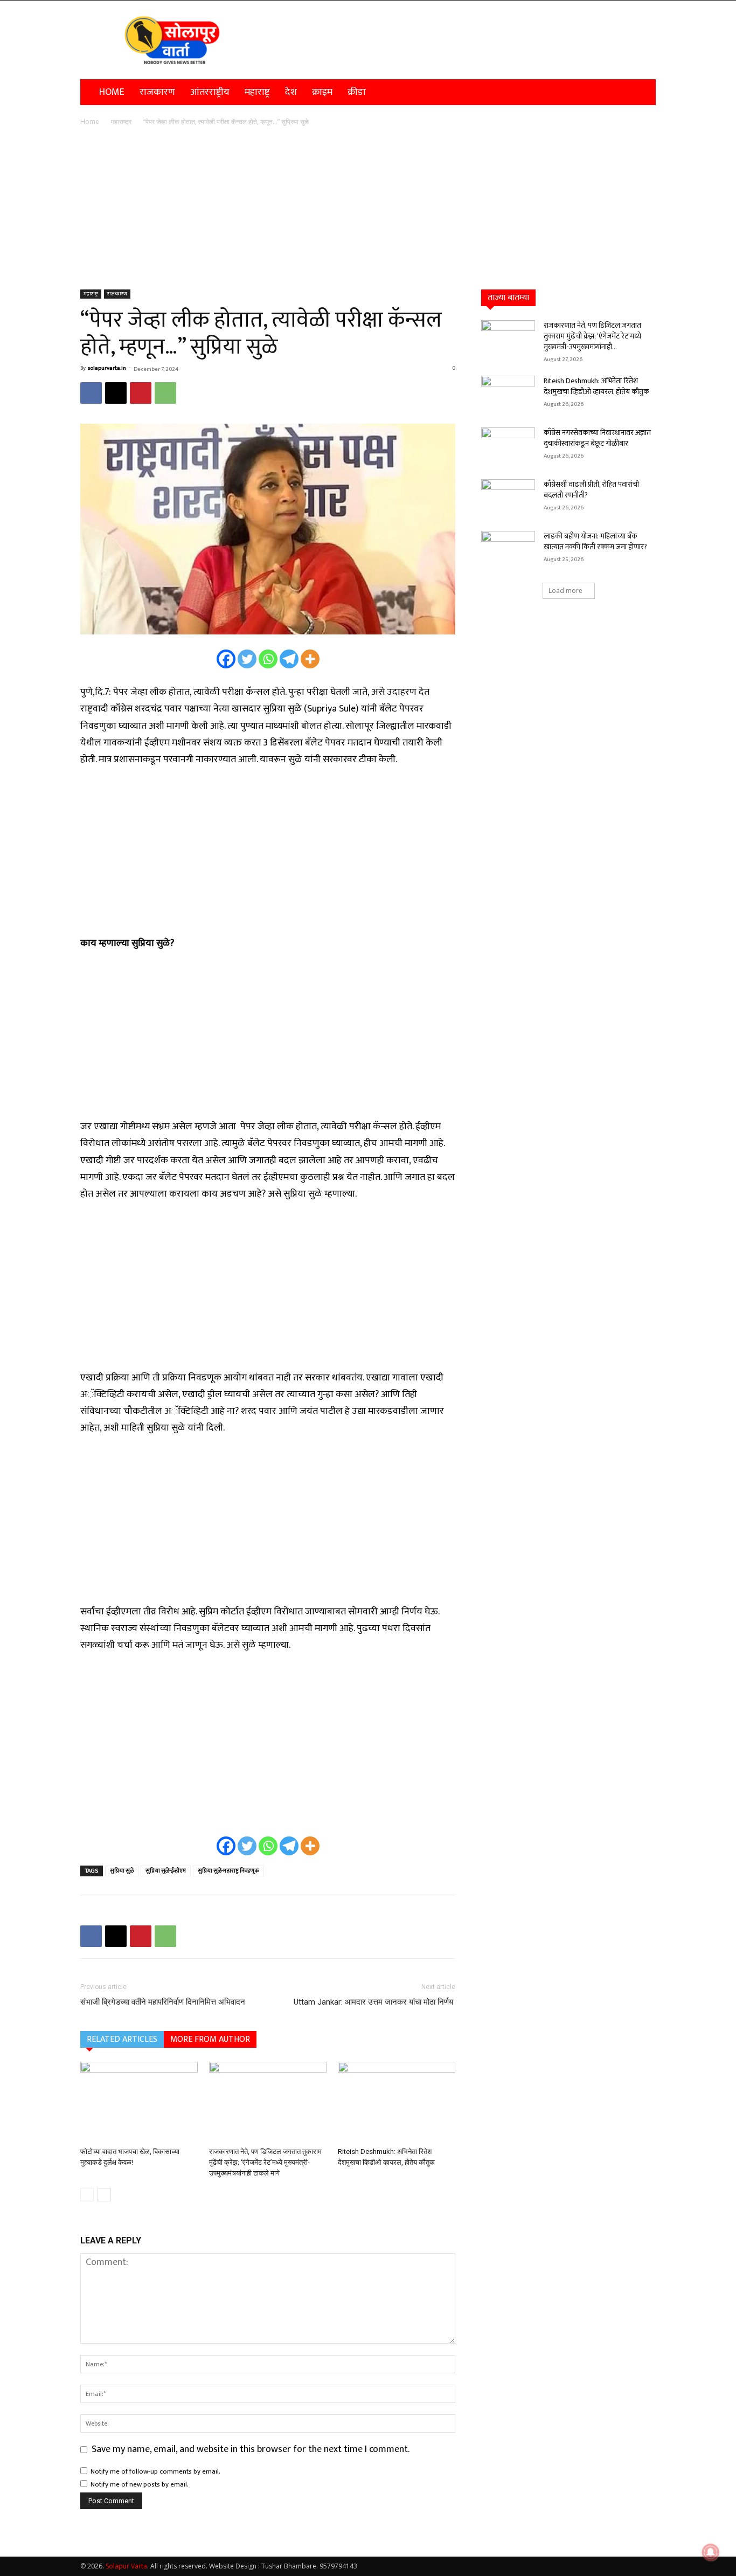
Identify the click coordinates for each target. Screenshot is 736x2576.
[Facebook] (91, 393)
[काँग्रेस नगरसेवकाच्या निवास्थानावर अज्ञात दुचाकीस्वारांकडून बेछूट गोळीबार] (508, 446)
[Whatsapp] (268, 659)
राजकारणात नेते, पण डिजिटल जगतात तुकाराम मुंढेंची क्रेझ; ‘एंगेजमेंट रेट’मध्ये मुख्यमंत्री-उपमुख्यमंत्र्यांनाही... (592, 336)
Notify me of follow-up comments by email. (155, 2471)
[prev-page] (87, 2195)
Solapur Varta (126, 2566)
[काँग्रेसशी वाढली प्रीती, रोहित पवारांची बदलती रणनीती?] (508, 498)
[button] (643, 92)
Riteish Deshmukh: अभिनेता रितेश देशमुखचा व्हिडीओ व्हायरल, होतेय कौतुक (596, 386)
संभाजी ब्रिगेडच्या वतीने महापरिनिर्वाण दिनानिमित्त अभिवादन (163, 2002)
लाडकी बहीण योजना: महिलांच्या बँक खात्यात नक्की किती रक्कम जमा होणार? (595, 541)
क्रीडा (357, 92)
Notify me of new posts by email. (140, 2484)
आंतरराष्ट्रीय (210, 92)
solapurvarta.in (107, 368)
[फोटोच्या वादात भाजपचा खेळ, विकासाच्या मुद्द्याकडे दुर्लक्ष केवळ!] (139, 2102)
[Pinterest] (141, 393)
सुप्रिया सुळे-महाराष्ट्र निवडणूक (228, 1871)
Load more (565, 591)
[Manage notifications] (711, 2552)
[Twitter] (247, 659)
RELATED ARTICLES (122, 2039)
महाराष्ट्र (257, 92)
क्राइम (322, 92)
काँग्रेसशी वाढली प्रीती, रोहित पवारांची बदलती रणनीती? (591, 490)
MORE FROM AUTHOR (210, 2039)
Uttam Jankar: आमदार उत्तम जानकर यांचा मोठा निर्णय (374, 2002)
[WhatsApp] (165, 393)
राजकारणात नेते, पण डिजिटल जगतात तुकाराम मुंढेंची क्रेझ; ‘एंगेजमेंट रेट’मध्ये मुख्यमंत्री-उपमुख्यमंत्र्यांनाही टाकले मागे (265, 2162)
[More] (310, 659)
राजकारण (157, 92)
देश (291, 92)
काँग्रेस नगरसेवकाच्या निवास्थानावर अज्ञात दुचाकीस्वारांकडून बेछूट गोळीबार (597, 438)
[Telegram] (289, 659)
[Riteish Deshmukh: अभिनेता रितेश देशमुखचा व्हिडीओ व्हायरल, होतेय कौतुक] (397, 2102)
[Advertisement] (368, 209)
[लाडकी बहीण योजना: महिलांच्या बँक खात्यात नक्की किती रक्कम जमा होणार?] (508, 550)
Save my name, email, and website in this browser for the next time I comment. (251, 2449)
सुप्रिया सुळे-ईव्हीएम (166, 1871)
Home (112, 92)
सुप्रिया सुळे (122, 1871)
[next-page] (104, 2195)
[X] (116, 393)
